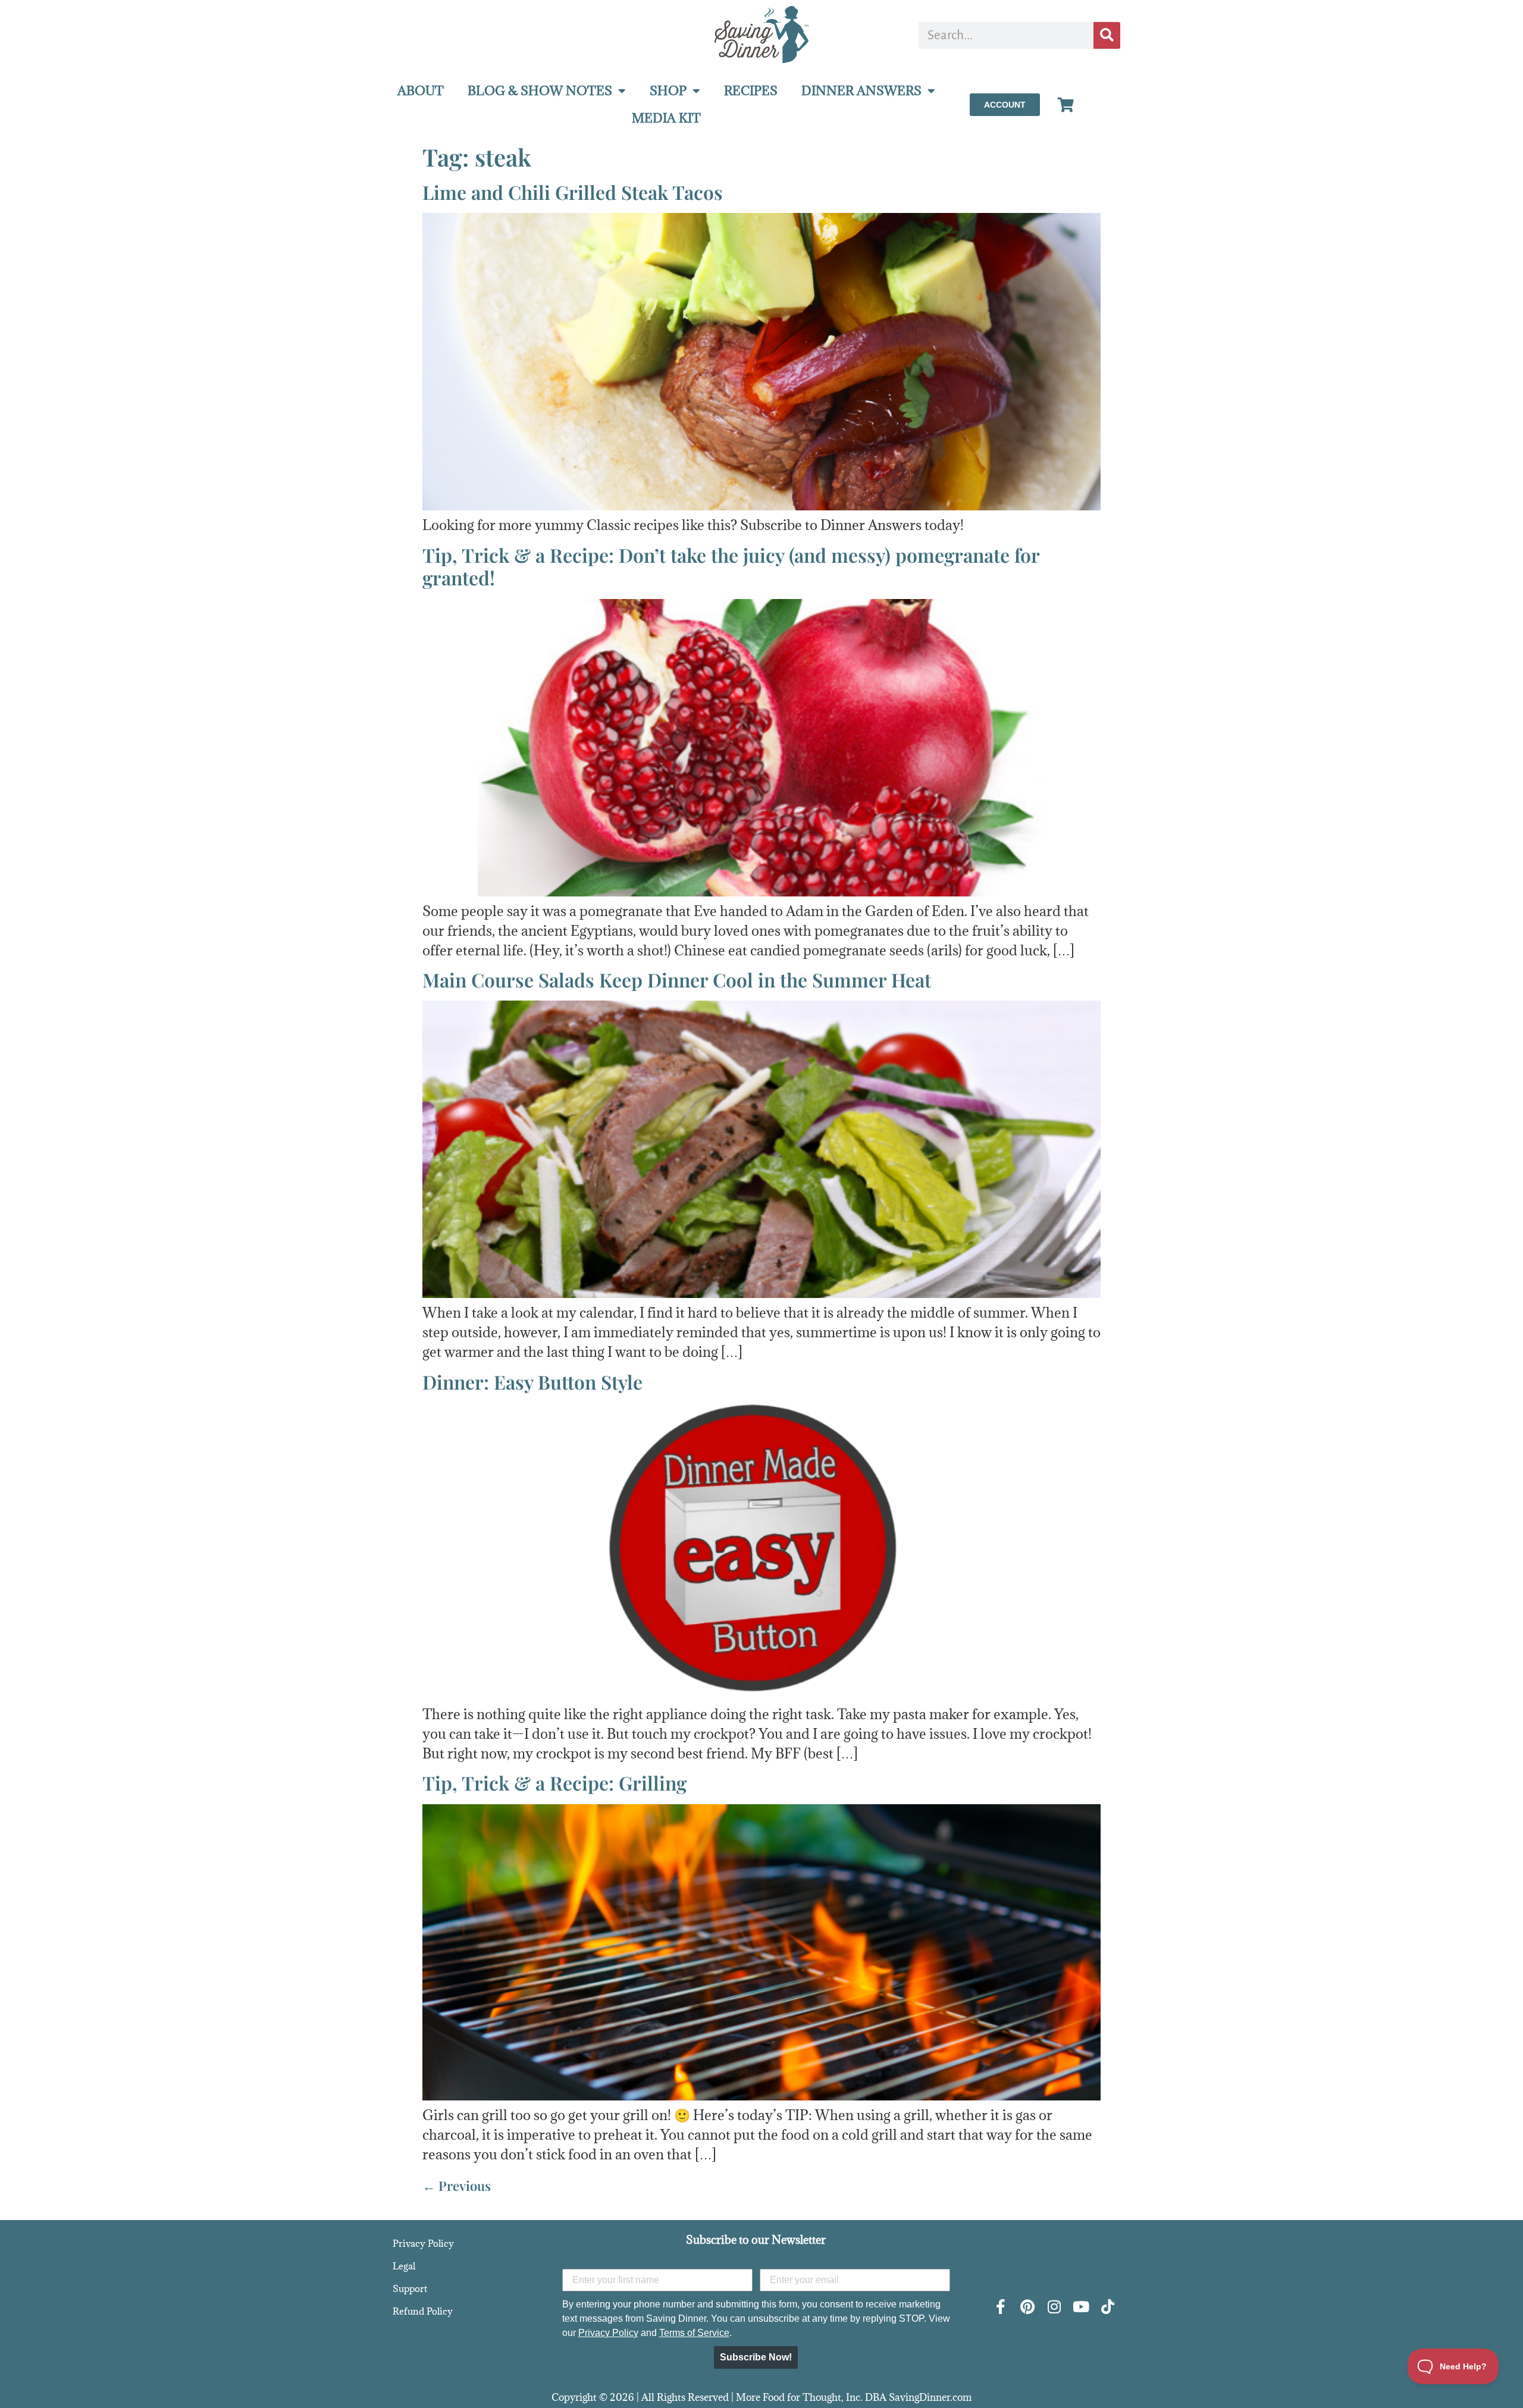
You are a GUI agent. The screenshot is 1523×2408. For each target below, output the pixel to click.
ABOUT (421, 91)
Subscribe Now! (756, 2357)
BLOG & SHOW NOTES (540, 91)
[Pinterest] (1027, 2307)
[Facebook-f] (1000, 2307)
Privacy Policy (423, 2243)
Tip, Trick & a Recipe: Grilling (554, 1783)
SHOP (668, 91)
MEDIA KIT (666, 118)
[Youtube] (1081, 2307)
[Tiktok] (1107, 2307)
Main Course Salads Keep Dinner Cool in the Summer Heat (677, 979)
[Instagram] (1054, 2307)
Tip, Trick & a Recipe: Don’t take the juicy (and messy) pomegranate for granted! (731, 566)
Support (410, 2288)
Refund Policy (423, 2311)
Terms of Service (694, 2333)
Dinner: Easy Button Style (532, 1382)
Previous (457, 2186)
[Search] (1107, 35)
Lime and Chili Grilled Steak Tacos (573, 192)
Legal (404, 2266)
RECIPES (751, 91)
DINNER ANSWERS (861, 91)
